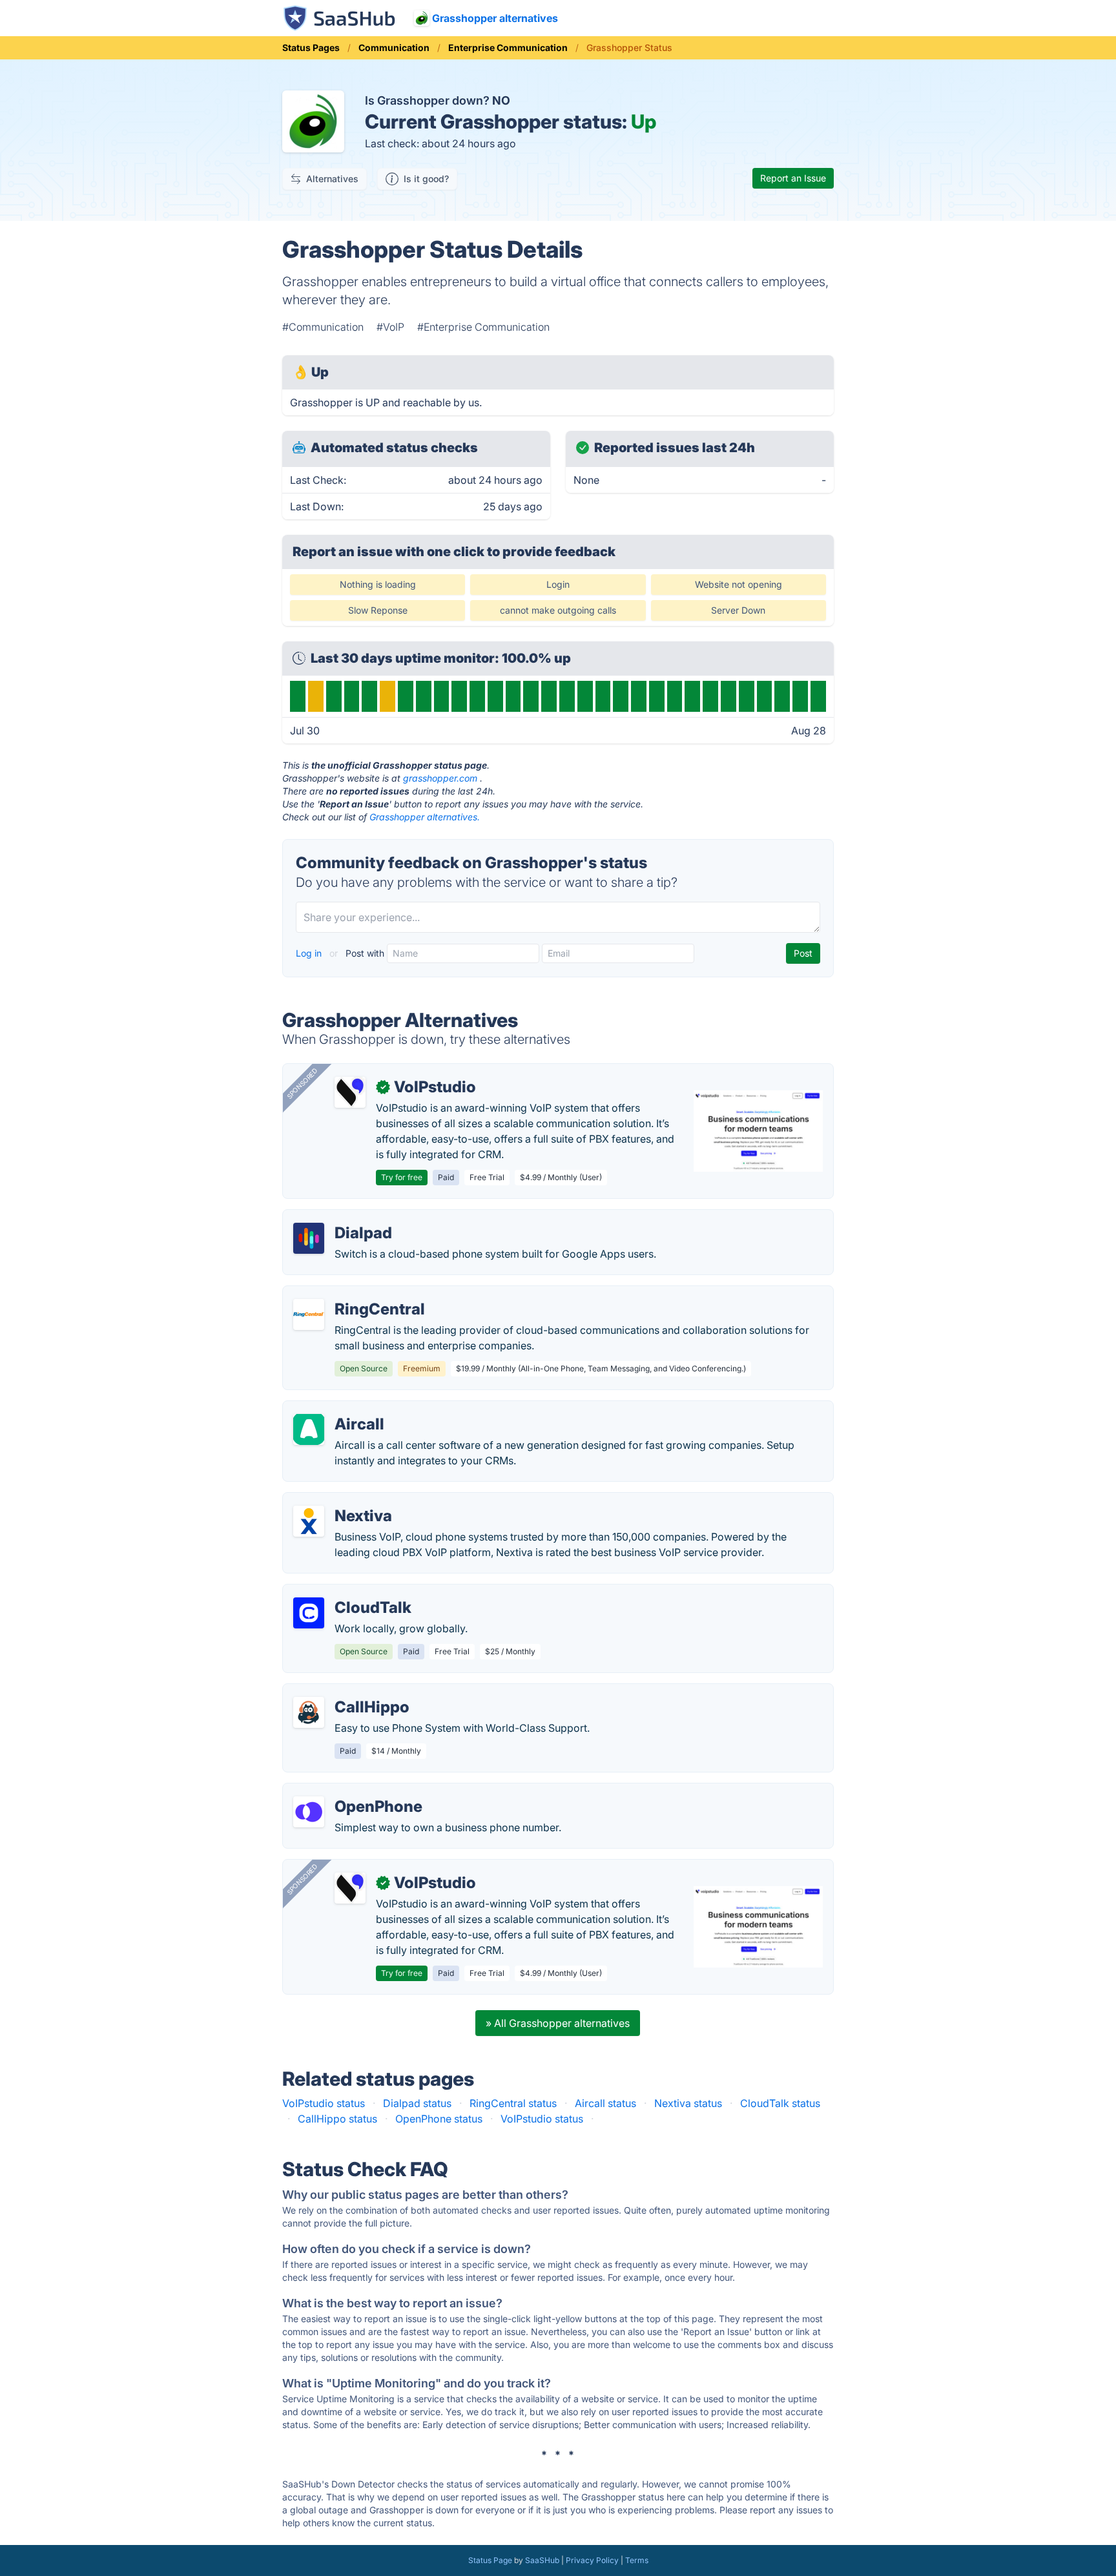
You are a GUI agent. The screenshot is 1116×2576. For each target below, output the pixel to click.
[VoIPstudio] (350, 1092)
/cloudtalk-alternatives (347, 1592)
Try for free (402, 1177)
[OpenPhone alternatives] (309, 1812)
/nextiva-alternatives (343, 1501)
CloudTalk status (780, 2103)
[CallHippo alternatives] (309, 1712)
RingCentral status (513, 2103)
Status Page (490, 2560)
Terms (637, 2560)
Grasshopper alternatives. (425, 817)
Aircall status (605, 2103)
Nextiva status (688, 2103)
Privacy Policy (592, 2560)
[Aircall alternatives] (309, 1429)
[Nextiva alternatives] (309, 1521)
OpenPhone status (439, 2119)
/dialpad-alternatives (343, 1218)
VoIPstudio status (324, 2103)
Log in (310, 953)
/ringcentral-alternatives (351, 1294)
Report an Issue (793, 178)
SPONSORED (302, 1083)
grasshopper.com (440, 778)
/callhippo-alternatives (347, 1692)
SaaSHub (542, 2560)
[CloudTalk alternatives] (309, 1613)
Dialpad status (417, 2103)
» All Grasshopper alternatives (558, 2023)
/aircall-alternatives (340, 1409)
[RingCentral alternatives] (309, 1314)
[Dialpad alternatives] (309, 1238)
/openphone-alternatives (353, 1791)
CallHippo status (337, 2119)
